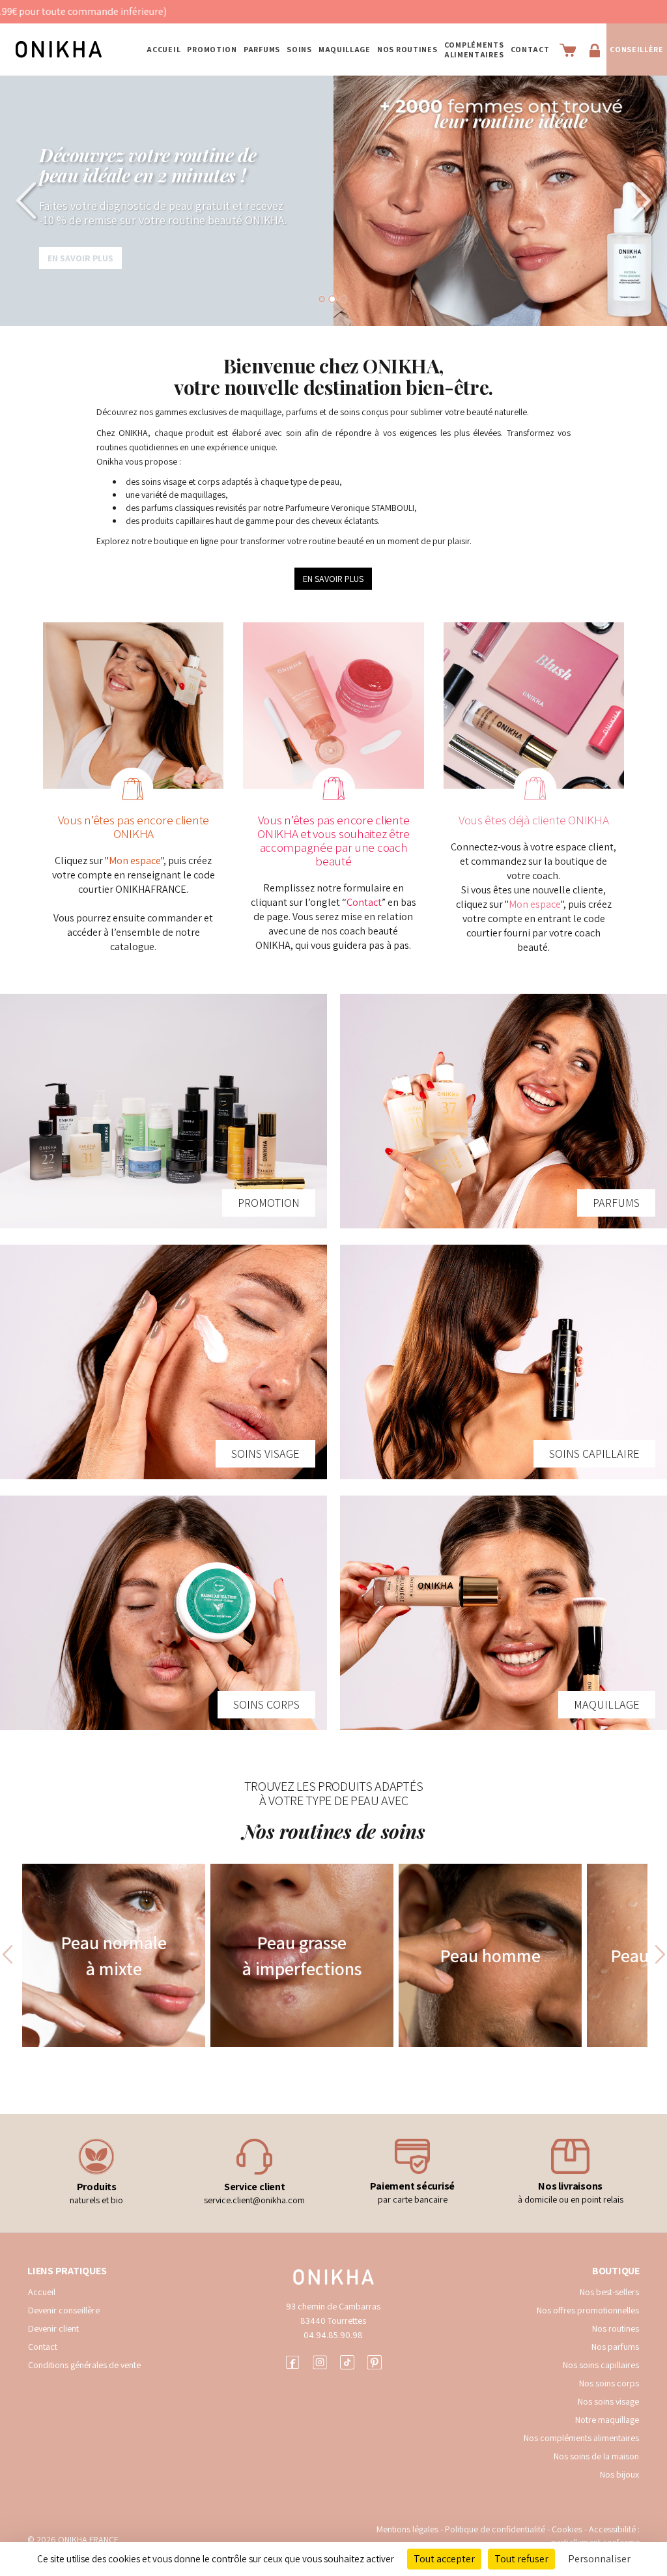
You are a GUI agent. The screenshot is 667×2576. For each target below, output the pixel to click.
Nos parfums (615, 2347)
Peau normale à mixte (114, 1955)
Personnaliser (599, 2559)
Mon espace (135, 861)
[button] (33, 201)
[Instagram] (320, 2361)
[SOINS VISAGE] (163, 1362)
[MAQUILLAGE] (504, 1613)
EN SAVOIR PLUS (333, 579)
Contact (530, 49)
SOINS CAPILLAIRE (594, 1454)
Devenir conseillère (64, 2310)
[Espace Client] (595, 50)
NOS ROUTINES (407, 49)
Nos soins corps (609, 2383)
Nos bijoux (619, 2474)
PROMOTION (212, 49)
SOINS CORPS (266, 1704)
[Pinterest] (375, 2361)
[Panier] (568, 50)
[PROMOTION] (163, 1111)
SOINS (299, 49)
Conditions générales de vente (84, 2365)
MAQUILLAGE (345, 49)
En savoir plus (80, 282)
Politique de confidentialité (496, 2529)
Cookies (567, 2529)
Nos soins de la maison (596, 2456)
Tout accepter (444, 2559)
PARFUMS (262, 49)
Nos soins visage (608, 2401)
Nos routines (616, 2328)
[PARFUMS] (504, 1111)
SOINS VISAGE (265, 1454)
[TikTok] (347, 2361)
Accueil (163, 49)
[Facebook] (292, 2361)
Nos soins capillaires (601, 2365)
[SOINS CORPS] (163, 1613)
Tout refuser (521, 2559)
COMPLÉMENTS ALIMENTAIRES (474, 50)
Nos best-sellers (609, 2292)
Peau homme (490, 1955)
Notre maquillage (607, 2420)
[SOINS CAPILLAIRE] (504, 1362)
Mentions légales (407, 2529)
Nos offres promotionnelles (588, 2310)
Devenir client (53, 2328)
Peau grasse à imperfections (302, 1955)
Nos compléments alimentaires (581, 2438)
